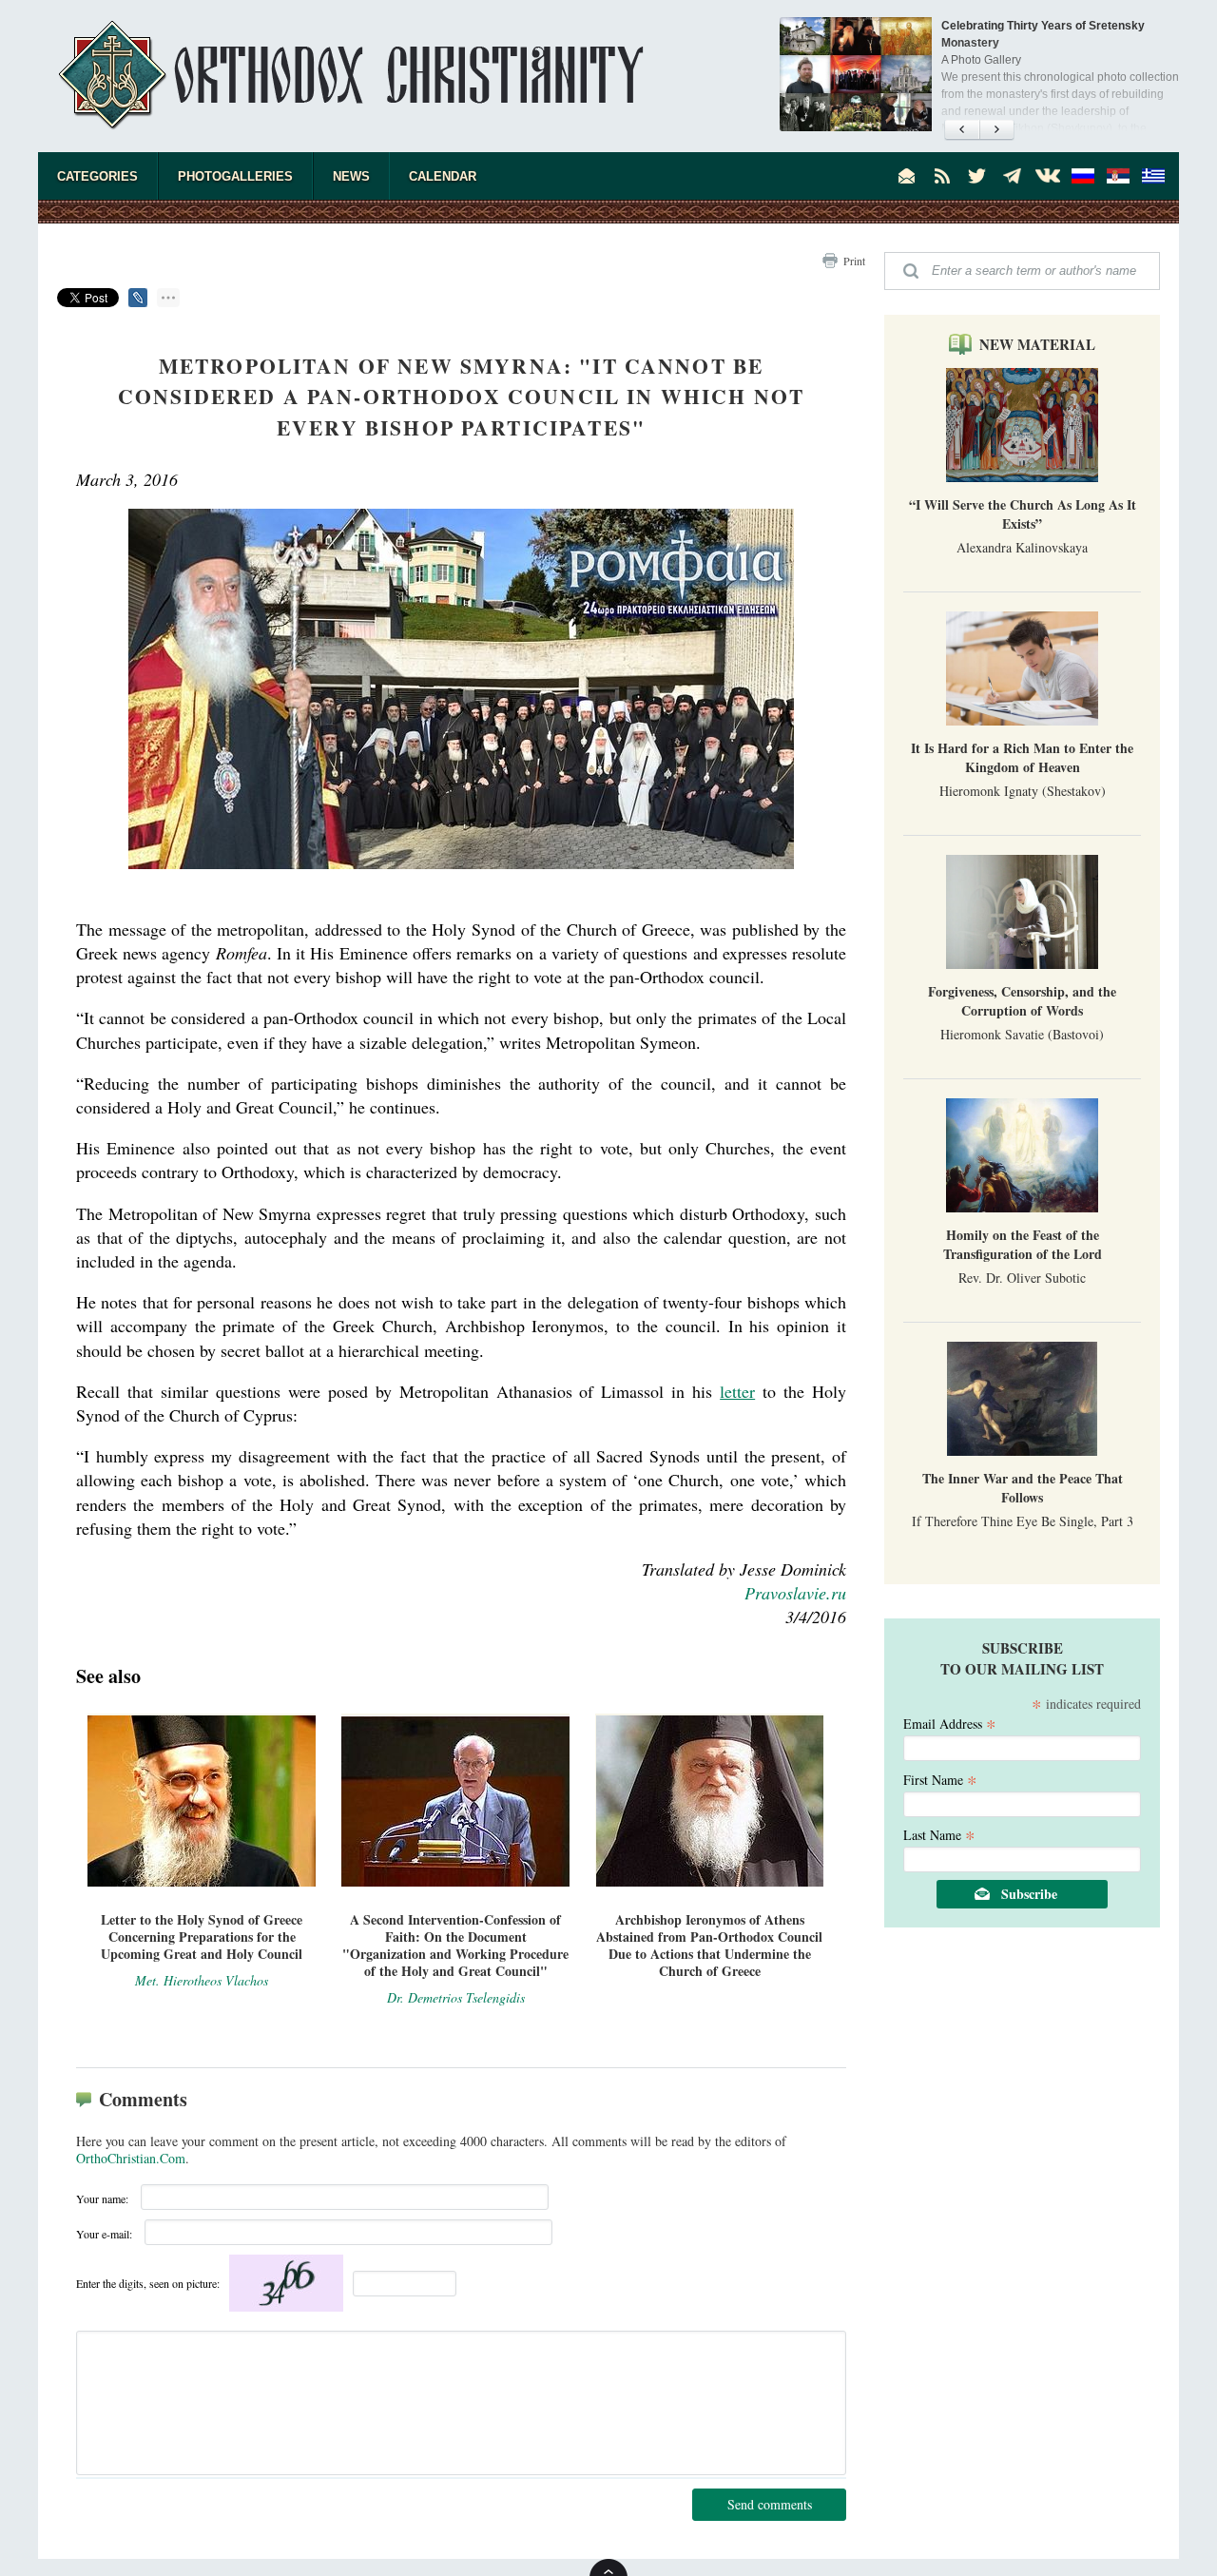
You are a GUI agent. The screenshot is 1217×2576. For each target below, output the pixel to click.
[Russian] (1083, 176)
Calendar (443, 176)
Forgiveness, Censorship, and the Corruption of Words (1022, 1001)
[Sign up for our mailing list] (907, 176)
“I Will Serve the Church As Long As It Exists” (1023, 514)
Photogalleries (235, 176)
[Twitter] (977, 176)
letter (737, 1391)
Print (854, 261)
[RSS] (942, 176)
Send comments (770, 2504)
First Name (940, 1779)
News (351, 176)
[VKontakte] (1048, 176)
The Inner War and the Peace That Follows (1023, 1488)
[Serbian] (1118, 176)
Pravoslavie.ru (795, 1593)
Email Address (950, 1723)
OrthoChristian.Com (131, 2158)
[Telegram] (1013, 176)
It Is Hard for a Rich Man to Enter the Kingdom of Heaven (1022, 757)
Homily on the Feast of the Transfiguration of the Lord (1023, 1244)
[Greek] (1153, 176)
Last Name (939, 1834)
